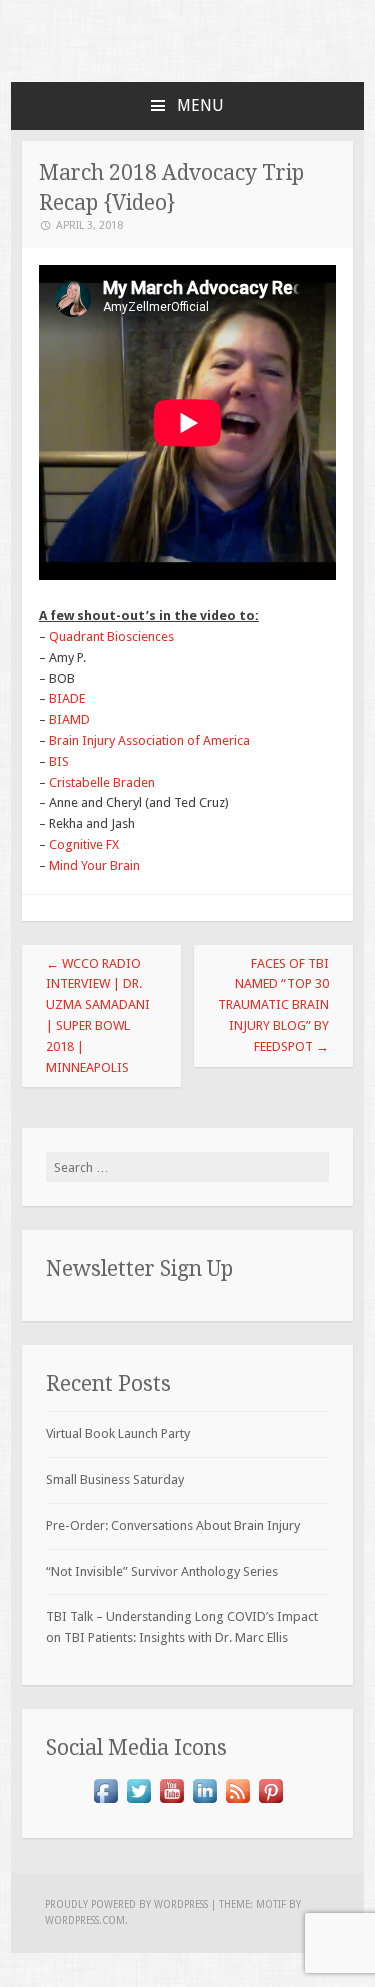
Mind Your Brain (94, 865)
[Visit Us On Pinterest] (270, 1802)
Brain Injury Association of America (149, 740)
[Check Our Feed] (237, 1802)
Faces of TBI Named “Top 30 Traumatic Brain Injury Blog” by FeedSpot (273, 1005)
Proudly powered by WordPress (126, 1904)
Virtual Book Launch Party (118, 1433)
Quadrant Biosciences (111, 636)
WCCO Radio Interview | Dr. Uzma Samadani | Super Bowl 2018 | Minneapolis (98, 1015)
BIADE (67, 698)
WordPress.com (85, 1920)
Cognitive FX (84, 844)
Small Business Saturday (115, 1479)
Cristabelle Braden (102, 782)
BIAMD (68, 719)
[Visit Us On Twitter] (138, 1802)
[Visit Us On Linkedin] (204, 1802)
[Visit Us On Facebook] (105, 1802)
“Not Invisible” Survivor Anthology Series (162, 1571)
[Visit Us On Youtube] (171, 1802)
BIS (59, 761)
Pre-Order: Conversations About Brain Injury (173, 1525)
